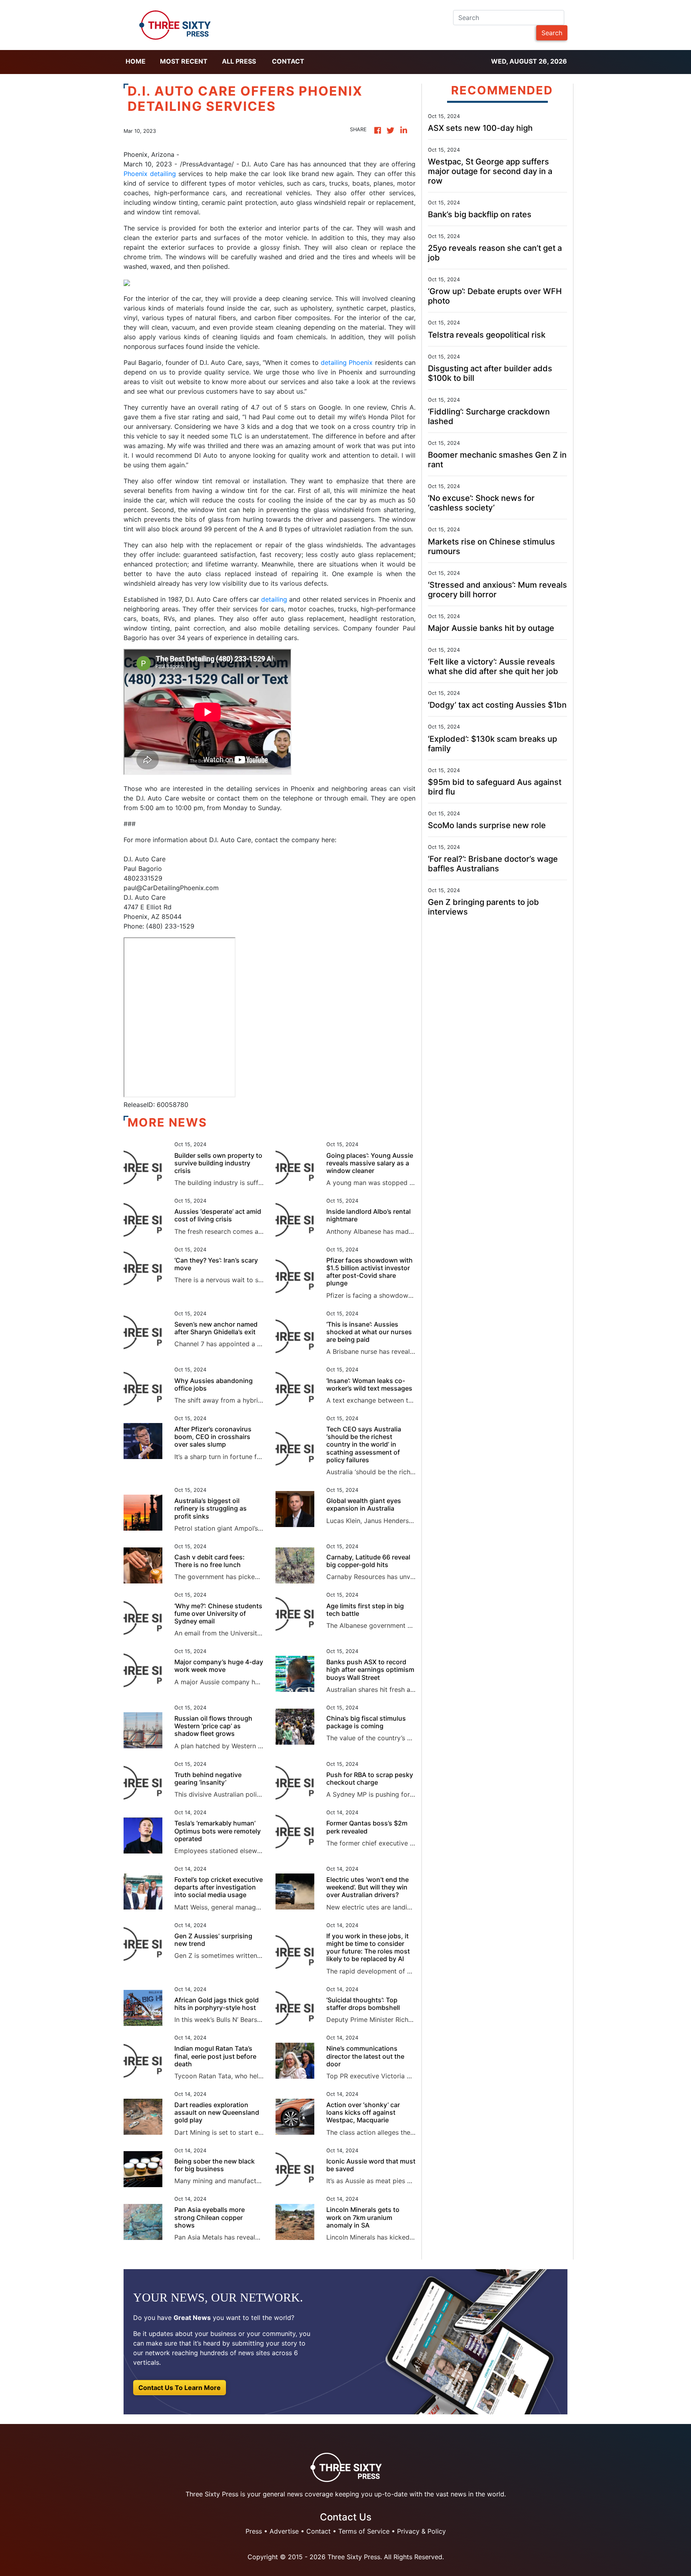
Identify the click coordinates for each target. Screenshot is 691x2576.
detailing (274, 599)
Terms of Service (364, 2531)
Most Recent (184, 61)
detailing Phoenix (347, 362)
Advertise (284, 2531)
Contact (288, 61)
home (136, 61)
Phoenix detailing (150, 174)
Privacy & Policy (421, 2531)
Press (254, 2531)
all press (239, 61)
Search (552, 33)
